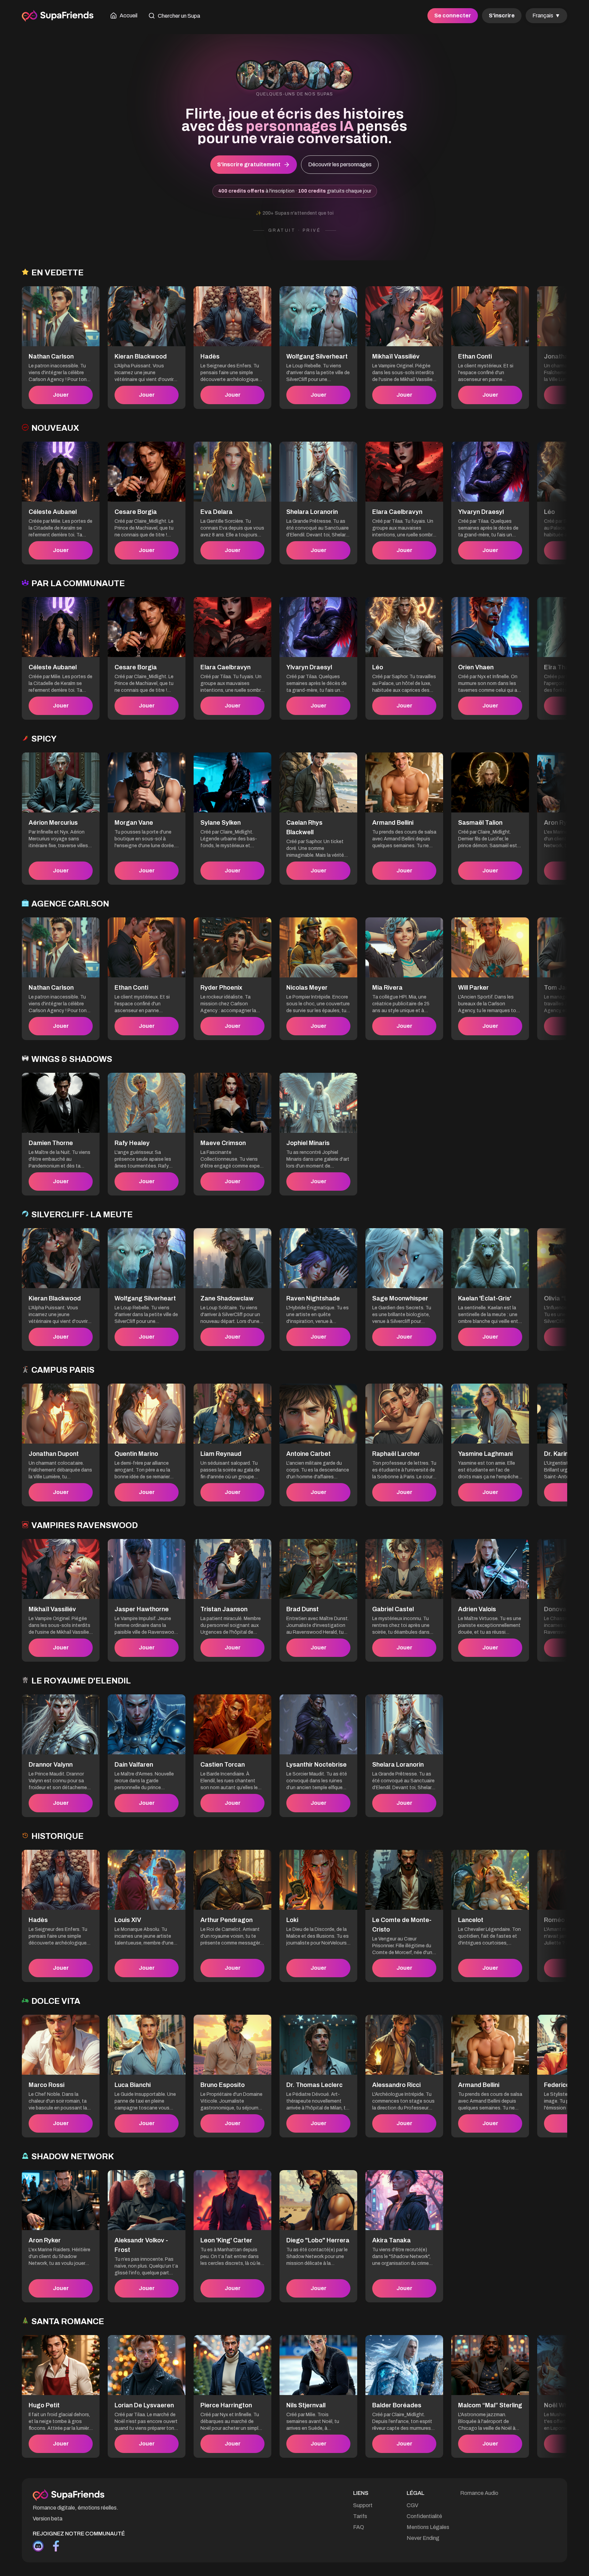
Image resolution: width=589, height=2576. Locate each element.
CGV (412, 2505)
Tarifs (360, 2516)
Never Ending (423, 2538)
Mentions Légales (428, 2527)
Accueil (129, 16)
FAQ (359, 2527)
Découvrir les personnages (340, 164)
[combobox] (546, 16)
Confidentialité (424, 2516)
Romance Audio (479, 2493)
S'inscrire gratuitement (249, 164)
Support (363, 2505)
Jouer (61, 395)
